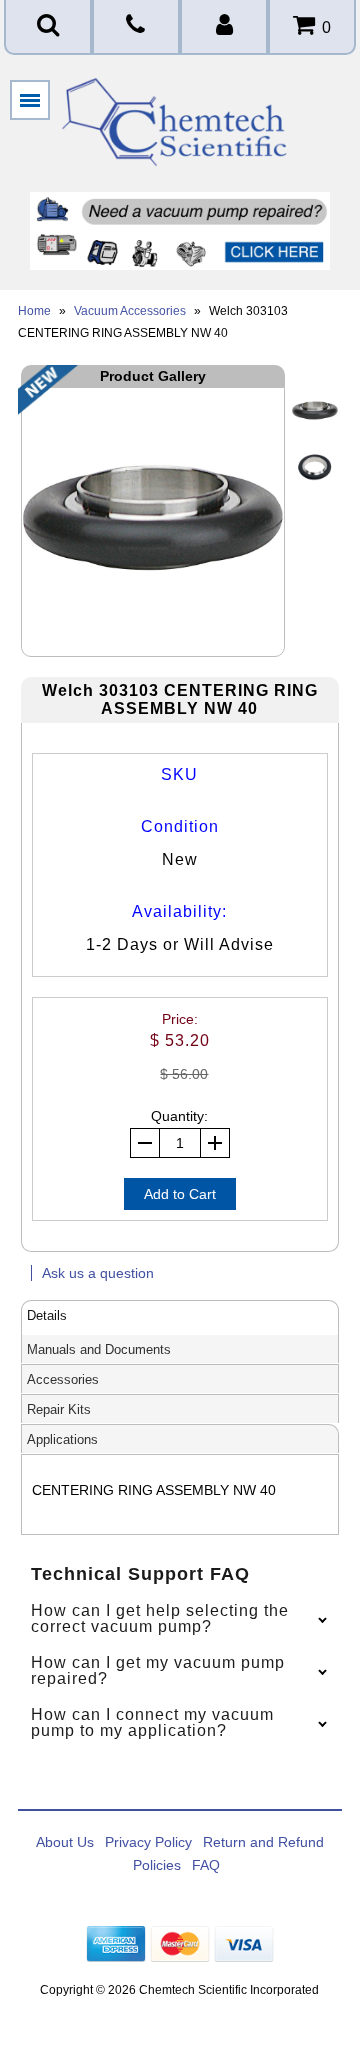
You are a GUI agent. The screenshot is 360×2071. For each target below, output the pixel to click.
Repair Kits (59, 1409)
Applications (62, 1439)
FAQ (206, 1865)
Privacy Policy (148, 1842)
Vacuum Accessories (130, 311)
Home (34, 311)
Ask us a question (98, 1273)
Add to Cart (180, 1194)
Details (47, 1315)
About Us (65, 1842)
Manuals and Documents (99, 1349)
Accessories (63, 1379)
